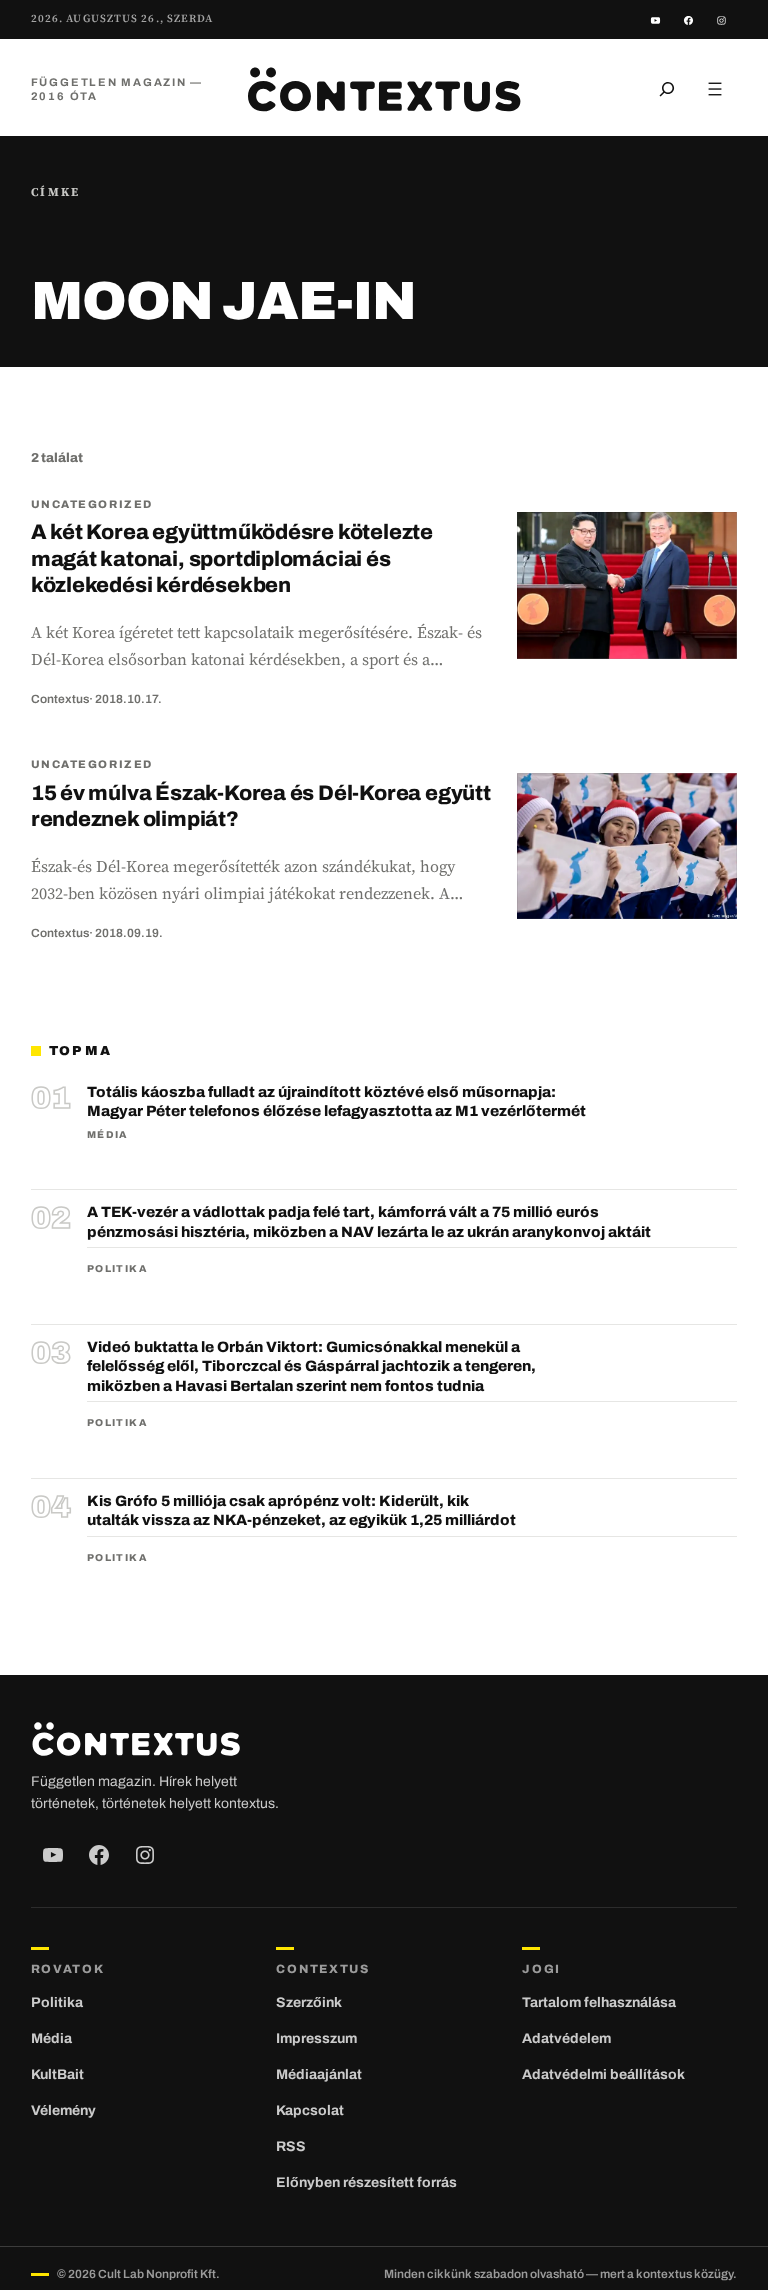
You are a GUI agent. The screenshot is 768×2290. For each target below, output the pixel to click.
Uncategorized (92, 504)
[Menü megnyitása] (715, 89)
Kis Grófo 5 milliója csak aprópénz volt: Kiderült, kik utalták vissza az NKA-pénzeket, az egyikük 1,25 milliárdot (301, 1511)
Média (107, 1134)
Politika (117, 1268)
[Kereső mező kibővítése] (667, 89)
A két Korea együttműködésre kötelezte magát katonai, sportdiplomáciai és (232, 558)
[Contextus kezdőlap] (384, 88)
